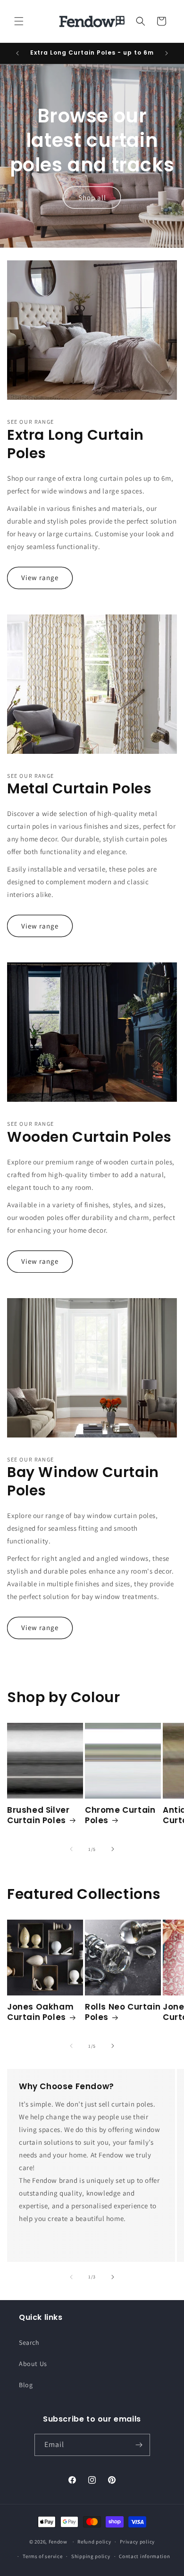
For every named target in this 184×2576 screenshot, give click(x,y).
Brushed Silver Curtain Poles (38, 1815)
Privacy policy (137, 2542)
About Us (33, 2364)
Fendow (58, 2542)
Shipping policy (91, 2556)
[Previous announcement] (17, 53)
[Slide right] (113, 1849)
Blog (26, 2385)
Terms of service (42, 2556)
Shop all (92, 197)
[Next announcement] (167, 53)
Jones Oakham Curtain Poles (40, 2012)
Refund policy (94, 2542)
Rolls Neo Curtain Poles (123, 2012)
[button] (19, 21)
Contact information (144, 2556)
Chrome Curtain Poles (120, 1815)
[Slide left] (71, 1849)
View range (40, 577)
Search (29, 2342)
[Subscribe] (139, 2445)
